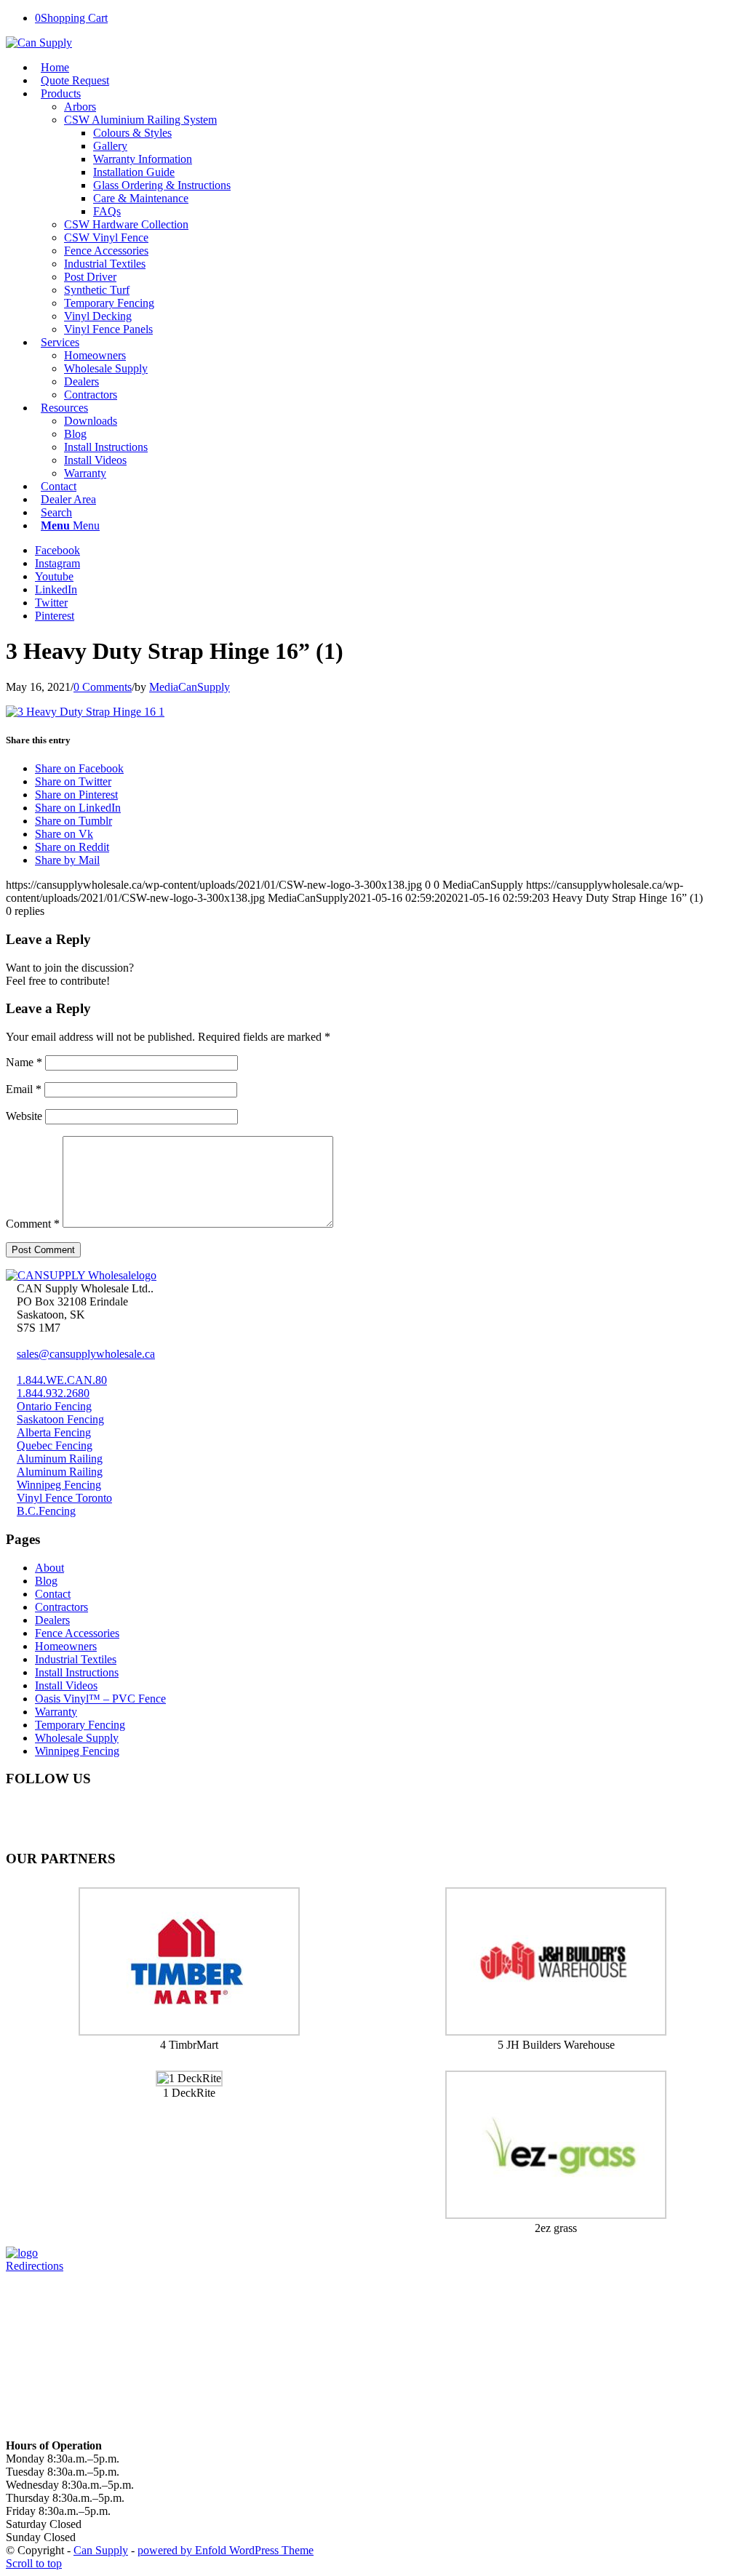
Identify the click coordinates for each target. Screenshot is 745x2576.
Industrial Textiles (76, 1659)
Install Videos (66, 1685)
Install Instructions (77, 1672)
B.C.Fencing (46, 1511)
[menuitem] (382, 68)
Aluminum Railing (60, 1459)
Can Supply (101, 2550)
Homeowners (66, 1646)
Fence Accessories (77, 1633)
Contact (53, 1594)
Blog (46, 1581)
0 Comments (103, 687)
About (49, 1568)
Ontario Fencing (54, 1406)
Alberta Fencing (54, 1432)
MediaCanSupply (190, 687)
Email (24, 1089)
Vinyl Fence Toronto (64, 1498)
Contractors (61, 1607)
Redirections (35, 2266)
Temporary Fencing (80, 1725)
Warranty (56, 1712)
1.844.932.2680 (53, 1393)
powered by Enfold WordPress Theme (226, 2550)
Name (24, 1062)
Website (24, 1116)
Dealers (52, 1620)
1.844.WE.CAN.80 (62, 1380)
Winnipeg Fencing (59, 1485)
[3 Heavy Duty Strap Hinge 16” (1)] (85, 712)
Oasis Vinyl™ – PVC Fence (100, 1699)
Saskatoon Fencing (60, 1419)
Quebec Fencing (55, 1445)
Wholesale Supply (77, 1738)
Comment (33, 1224)
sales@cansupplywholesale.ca (86, 1354)
